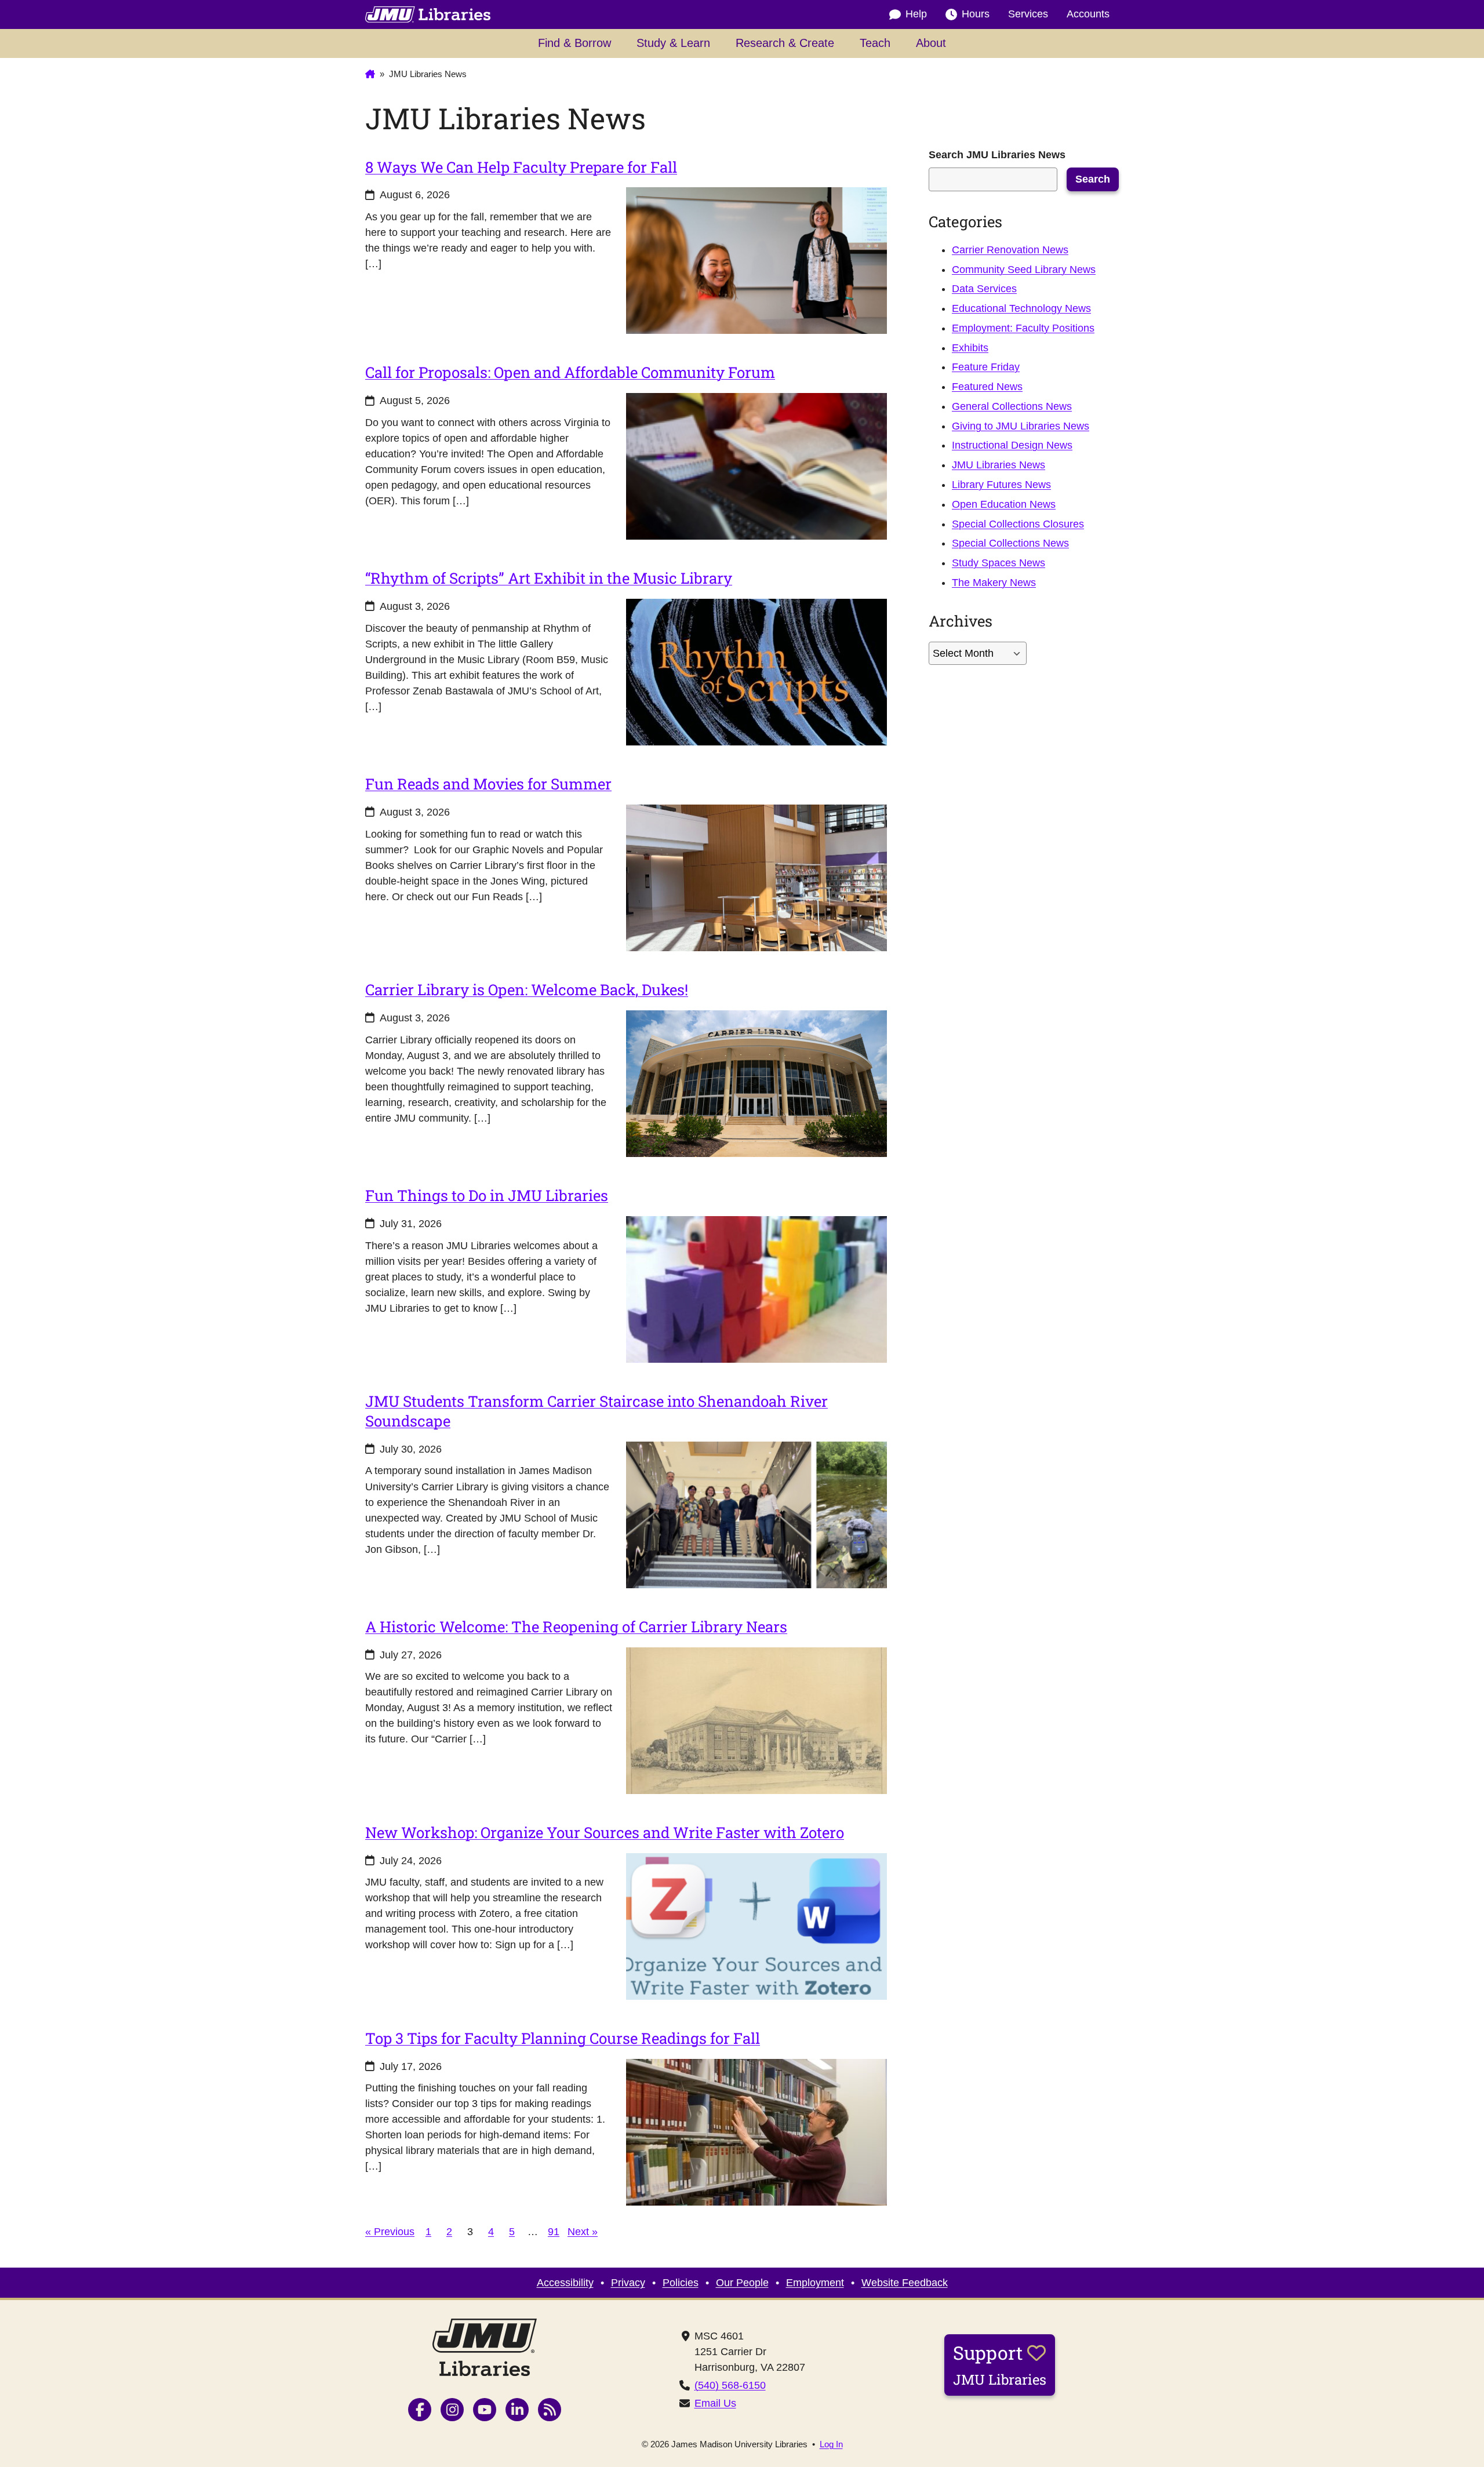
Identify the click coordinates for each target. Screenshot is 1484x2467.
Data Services (984, 289)
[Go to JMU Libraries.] (370, 74)
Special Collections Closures (1018, 524)
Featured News (987, 387)
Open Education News (1004, 504)
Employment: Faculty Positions (1023, 328)
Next (583, 2231)
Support (1000, 2364)
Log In (831, 2444)
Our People (742, 2283)
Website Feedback (905, 2283)
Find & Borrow (574, 43)
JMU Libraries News (999, 465)
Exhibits (970, 348)
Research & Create (785, 43)
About (931, 43)
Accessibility (565, 2283)
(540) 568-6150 (730, 2385)
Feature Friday (986, 367)
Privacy (628, 2283)
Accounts (1088, 14)
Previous (390, 2231)
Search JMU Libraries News (997, 155)
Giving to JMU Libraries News (1021, 426)
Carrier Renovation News (1010, 250)
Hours (976, 14)
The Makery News (994, 583)
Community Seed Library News (1024, 270)
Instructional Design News (1012, 445)
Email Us (715, 2403)
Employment (815, 2283)
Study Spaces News (999, 563)
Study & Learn (673, 43)
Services (1028, 14)
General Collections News (1012, 406)
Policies (681, 2283)
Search (1093, 179)
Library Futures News (1001, 485)
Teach (875, 43)
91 (554, 2231)
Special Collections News (1010, 543)
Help (916, 14)
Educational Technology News (1021, 308)
